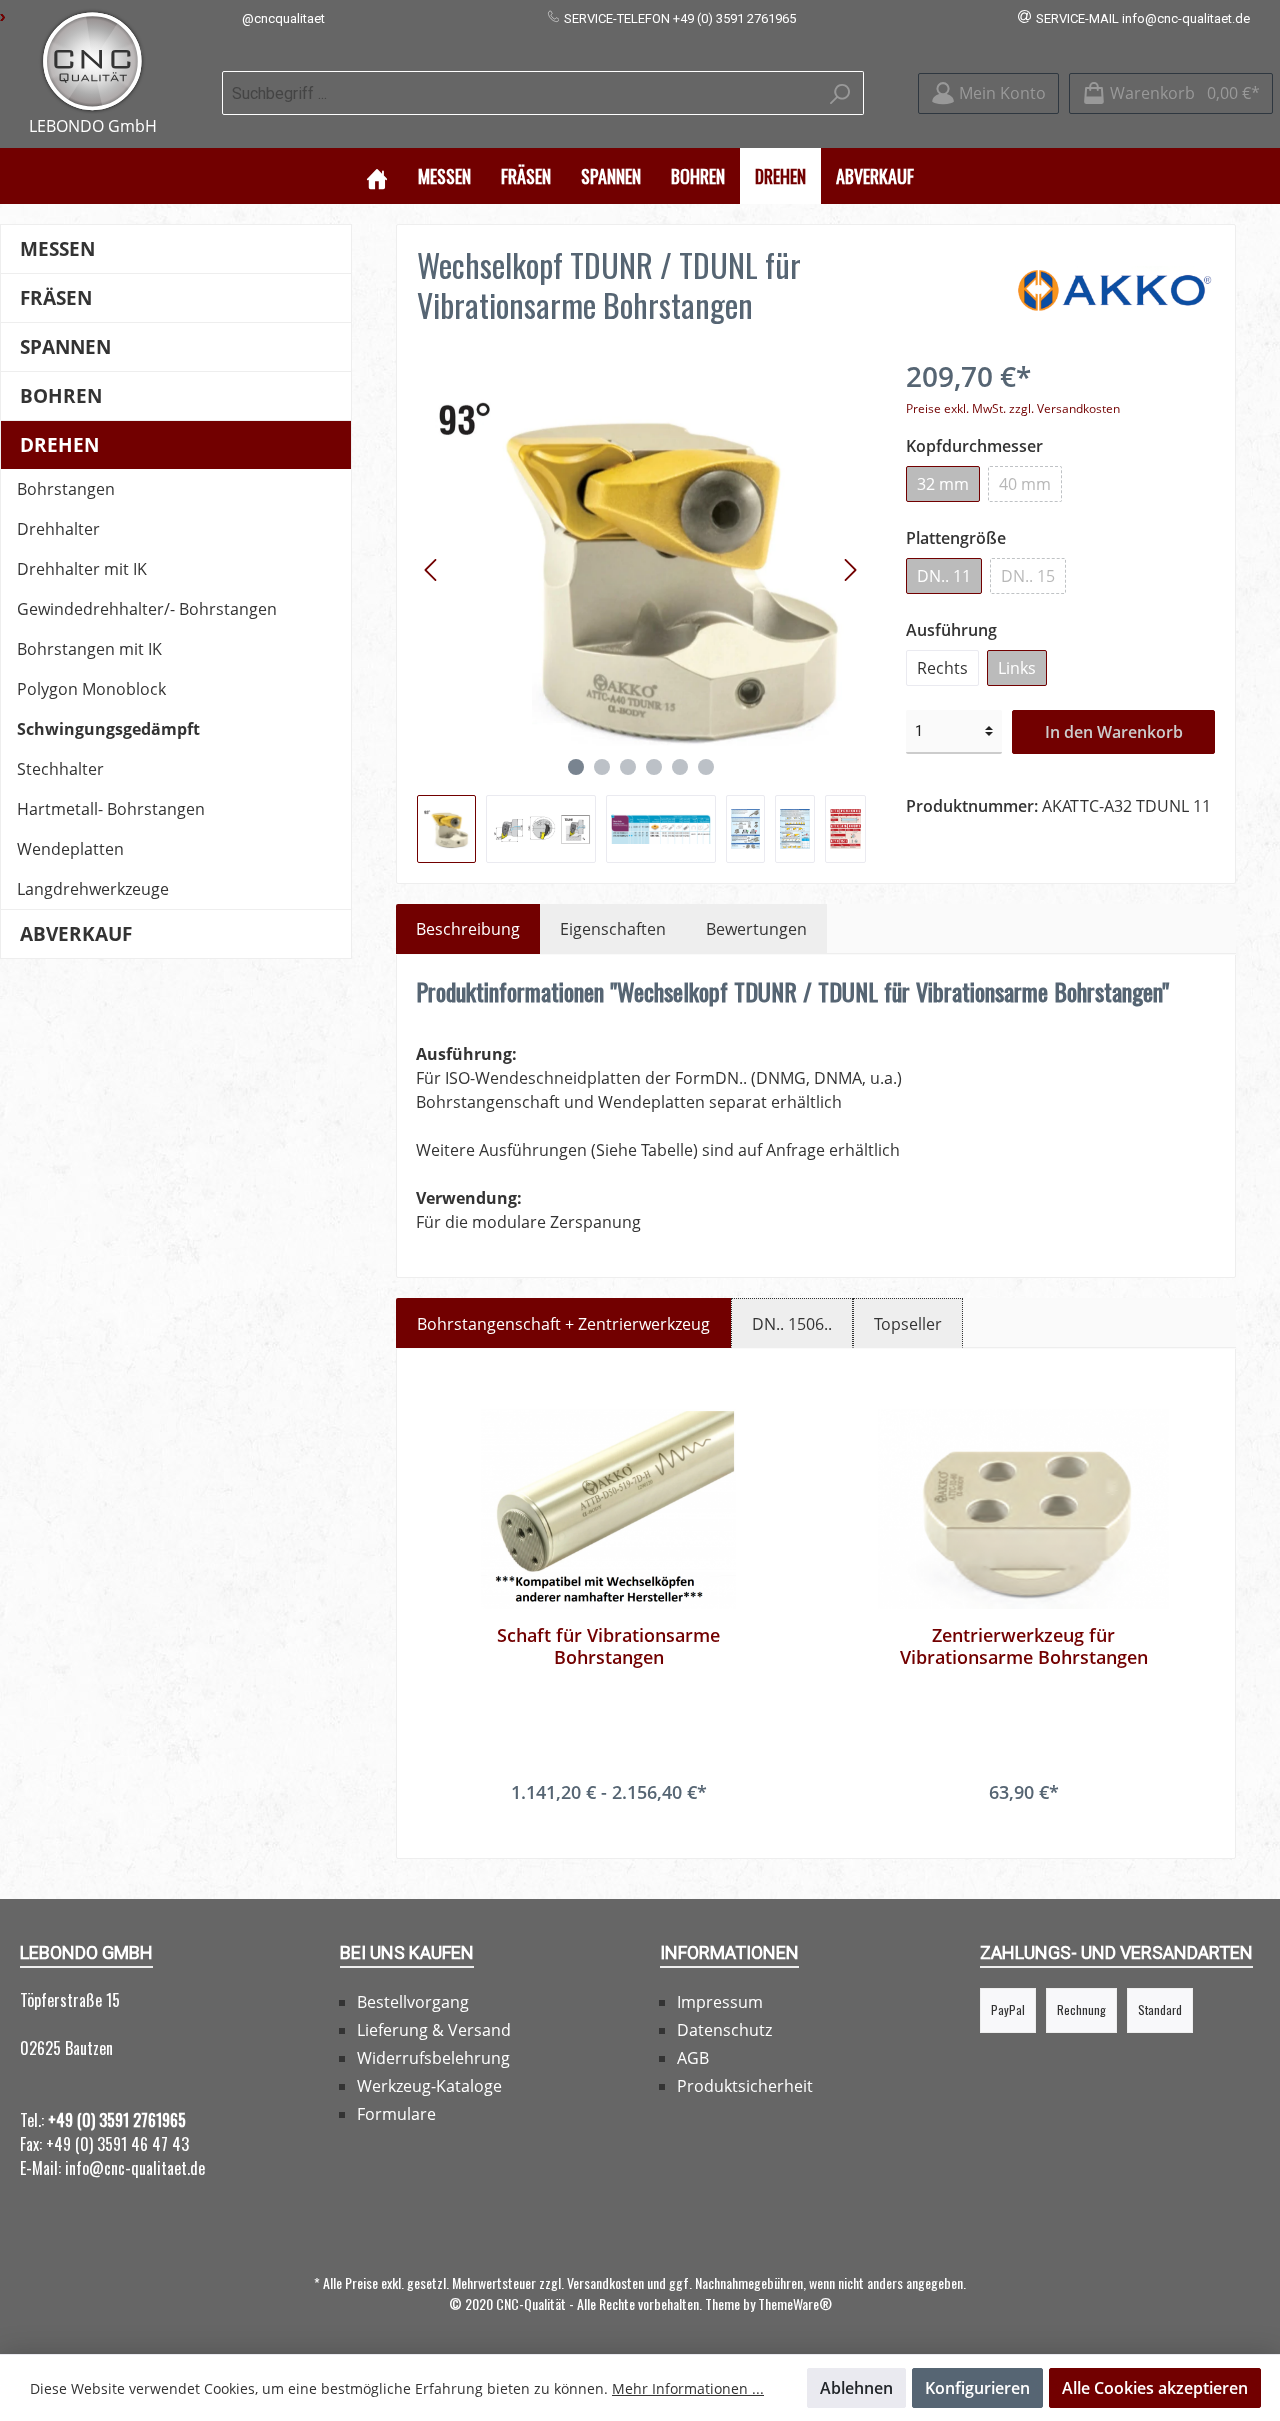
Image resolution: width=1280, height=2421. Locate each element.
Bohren (61, 395)
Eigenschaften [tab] (613, 929)
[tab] (468, 929)
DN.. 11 (944, 576)
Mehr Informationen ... (688, 2388)
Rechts (942, 668)
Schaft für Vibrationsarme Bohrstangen (608, 1646)
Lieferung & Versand (434, 2030)
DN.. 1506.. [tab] (792, 1324)
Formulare (396, 2114)
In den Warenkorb (1114, 732)
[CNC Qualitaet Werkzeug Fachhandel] (92, 61)
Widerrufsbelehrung (433, 2058)
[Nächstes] (850, 570)
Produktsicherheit (745, 2086)
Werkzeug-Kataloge (429, 2086)
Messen (57, 248)
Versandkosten (605, 2282)
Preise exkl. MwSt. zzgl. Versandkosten (1013, 408)
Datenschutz (724, 2030)
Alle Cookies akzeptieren (1155, 2388)
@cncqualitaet (283, 18)
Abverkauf (76, 933)
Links (1017, 668)
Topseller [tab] (908, 1324)
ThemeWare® (795, 2303)
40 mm (1025, 484)
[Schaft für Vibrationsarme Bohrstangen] (608, 1509)
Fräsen (56, 297)
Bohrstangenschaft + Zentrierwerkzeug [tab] (563, 1324)
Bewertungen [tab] (756, 929)
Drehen (59, 444)
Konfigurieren (977, 2388)
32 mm (943, 484)
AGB (693, 2058)
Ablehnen (856, 2388)
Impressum (720, 2002)
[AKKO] (1115, 289)
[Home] (377, 176)
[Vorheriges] (432, 570)
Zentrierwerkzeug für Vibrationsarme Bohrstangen (1024, 1646)
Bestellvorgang (413, 2002)
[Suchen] (840, 93)
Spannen (65, 346)
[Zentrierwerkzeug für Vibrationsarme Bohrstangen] (1023, 1509)
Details (609, 1832)
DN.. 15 (1028, 576)
